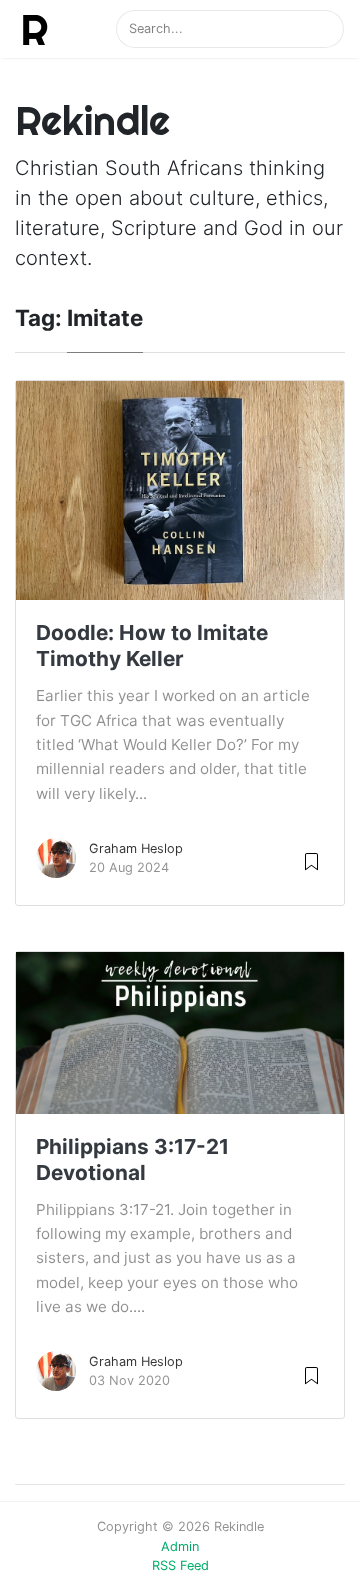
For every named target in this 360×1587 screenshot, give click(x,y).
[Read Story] (311, 860)
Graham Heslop (136, 848)
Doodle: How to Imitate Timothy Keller (152, 645)
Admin (180, 1546)
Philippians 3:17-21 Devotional (132, 1159)
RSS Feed (180, 1565)
